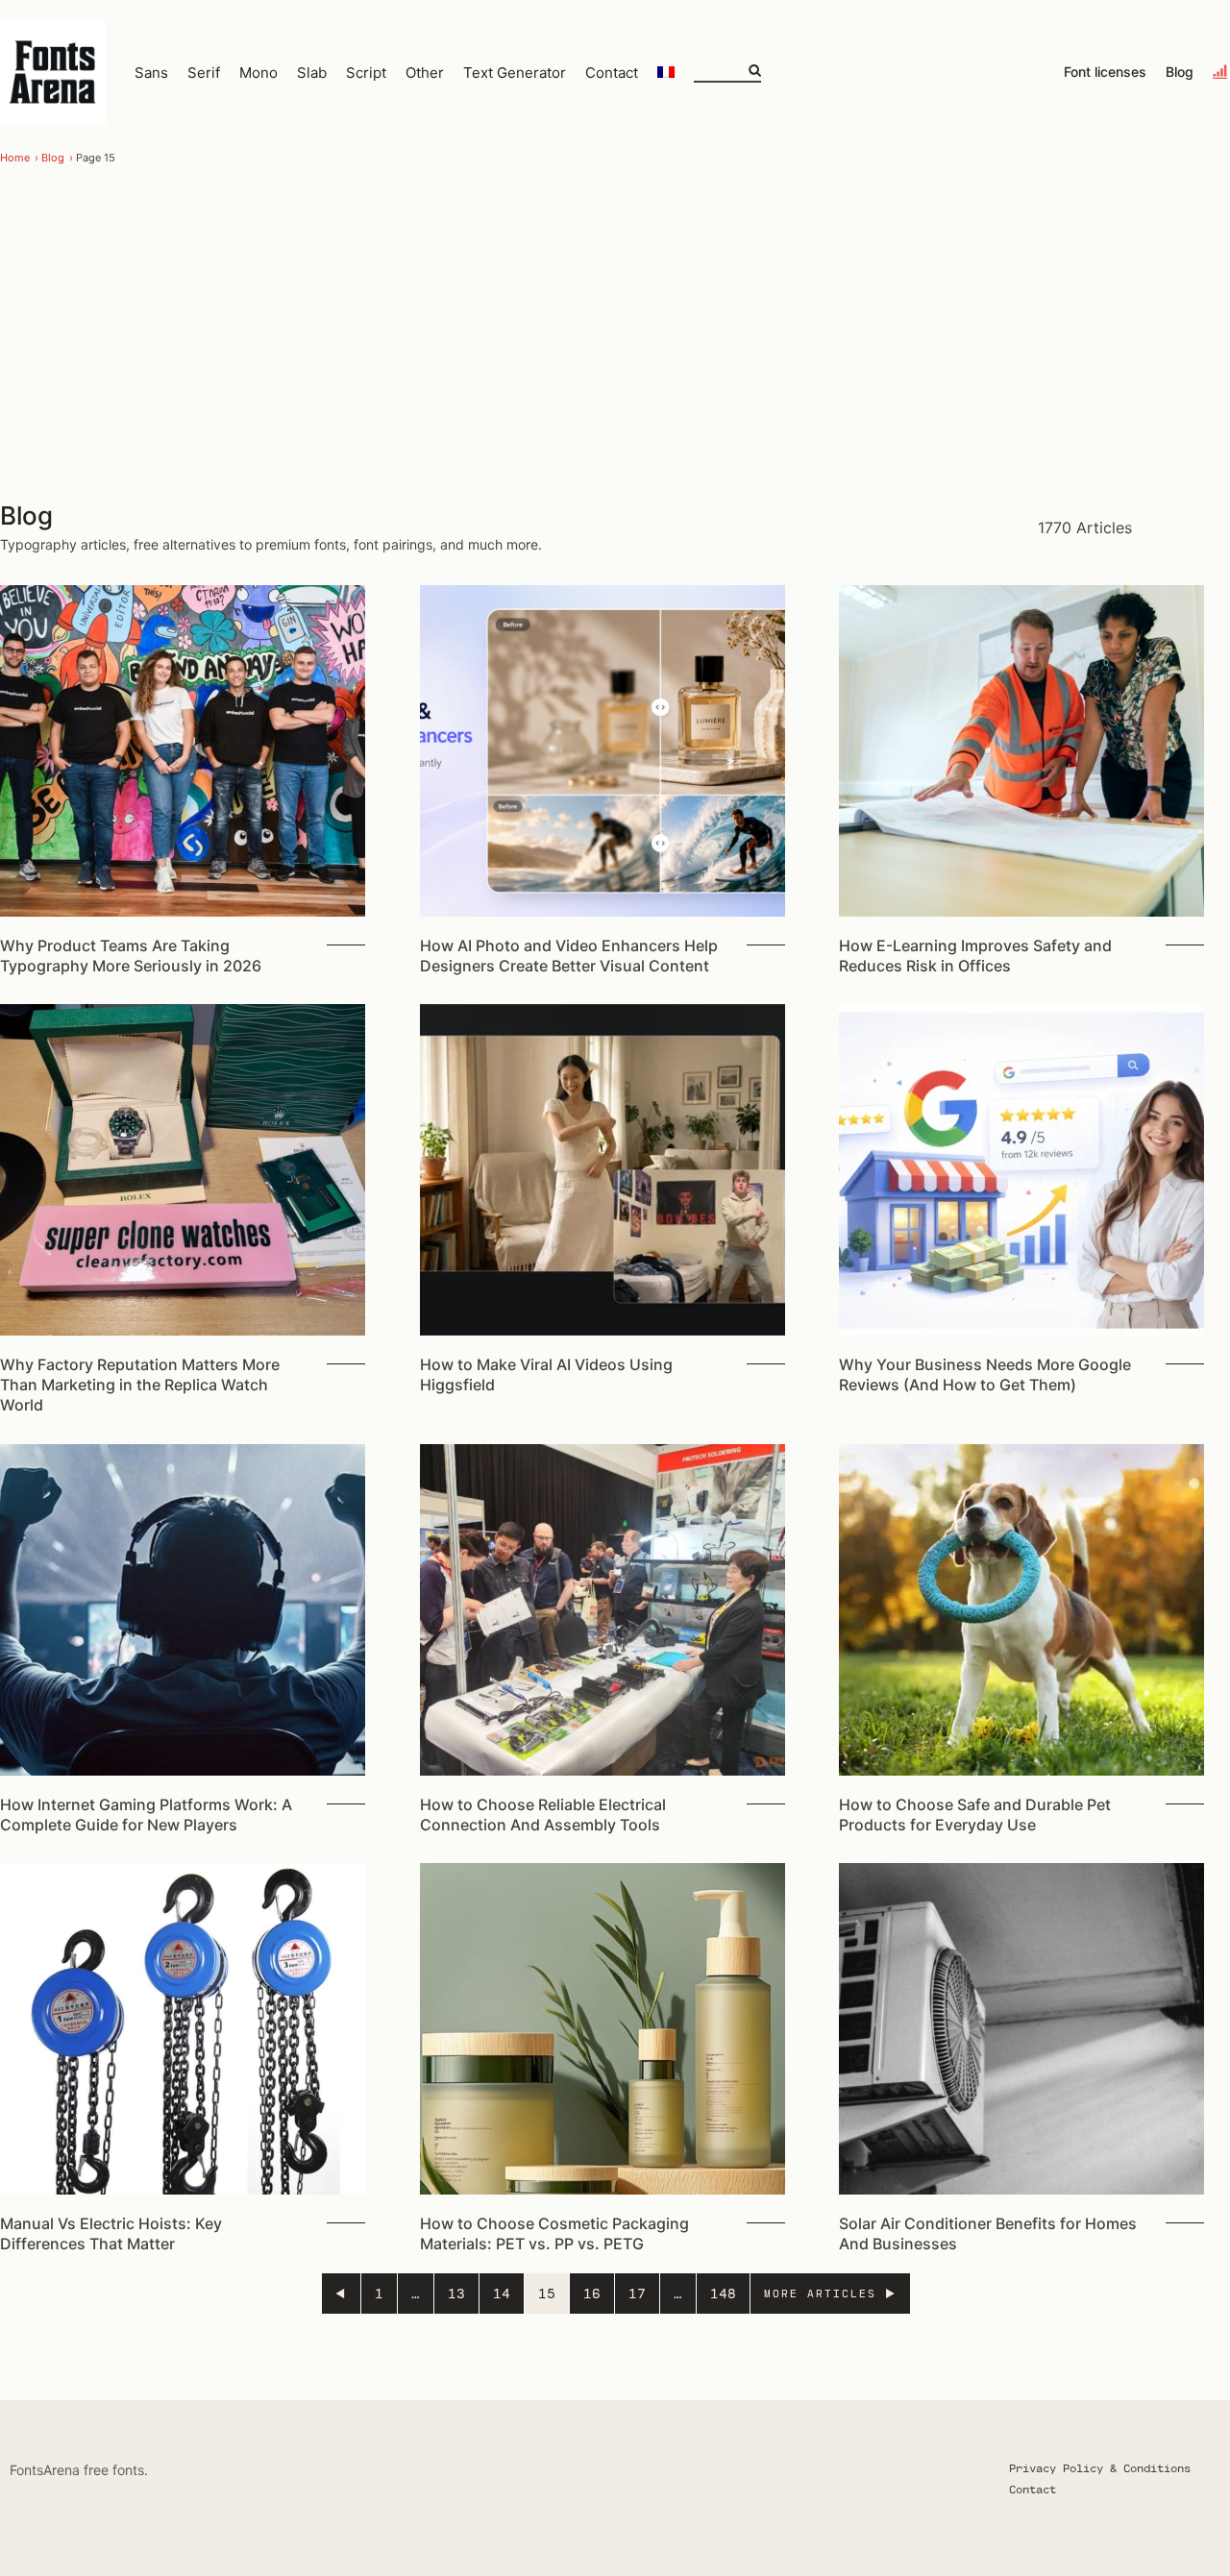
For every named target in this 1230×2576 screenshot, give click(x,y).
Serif (204, 73)
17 (637, 2293)
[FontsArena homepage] (53, 72)
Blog (1180, 72)
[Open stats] (1221, 72)
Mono (258, 73)
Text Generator (515, 73)
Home (15, 158)
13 (456, 2293)
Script (366, 73)
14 (502, 2293)
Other (425, 73)
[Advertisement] (615, 336)
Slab (312, 73)
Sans (151, 73)
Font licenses (1105, 72)
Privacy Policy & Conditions (1100, 2467)
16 (592, 2293)
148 (723, 2293)
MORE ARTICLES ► (830, 2293)
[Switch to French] (666, 72)
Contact (612, 73)
